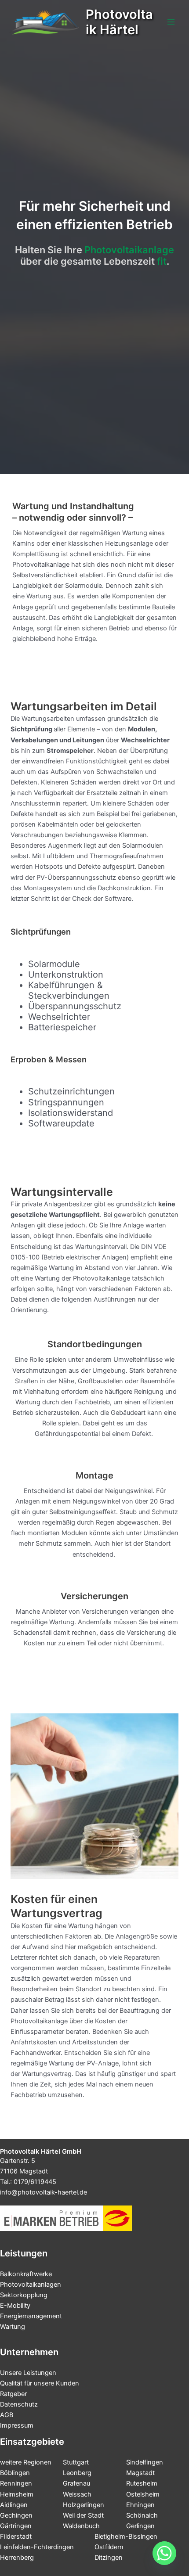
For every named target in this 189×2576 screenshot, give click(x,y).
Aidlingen (14, 2505)
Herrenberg (17, 2558)
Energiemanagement (31, 2316)
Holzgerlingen (84, 2505)
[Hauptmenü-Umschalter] (171, 22)
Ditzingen (109, 2558)
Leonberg (77, 2473)
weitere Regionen (26, 2462)
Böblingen (15, 2473)
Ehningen (140, 2505)
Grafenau (76, 2483)
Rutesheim (142, 2483)
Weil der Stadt (83, 2515)
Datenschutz (19, 2404)
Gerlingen (140, 2526)
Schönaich (142, 2515)
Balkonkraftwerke (26, 2274)
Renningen (16, 2483)
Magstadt (140, 2473)
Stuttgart (76, 2462)
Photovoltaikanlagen (31, 2285)
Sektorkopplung (24, 2295)
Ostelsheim (143, 2494)
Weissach (77, 2494)
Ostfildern (109, 2547)
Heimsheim (17, 2494)
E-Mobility (15, 2306)
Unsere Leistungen (28, 2373)
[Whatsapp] (164, 2553)
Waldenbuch (81, 2526)
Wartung (13, 2327)
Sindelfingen (145, 2462)
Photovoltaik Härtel (119, 22)
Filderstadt (16, 2536)
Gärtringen (16, 2526)
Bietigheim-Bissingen (126, 2536)
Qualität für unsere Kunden (40, 2383)
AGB (7, 2415)
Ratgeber (13, 2394)
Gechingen (16, 2515)
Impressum (17, 2425)
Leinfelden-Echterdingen (37, 2547)
